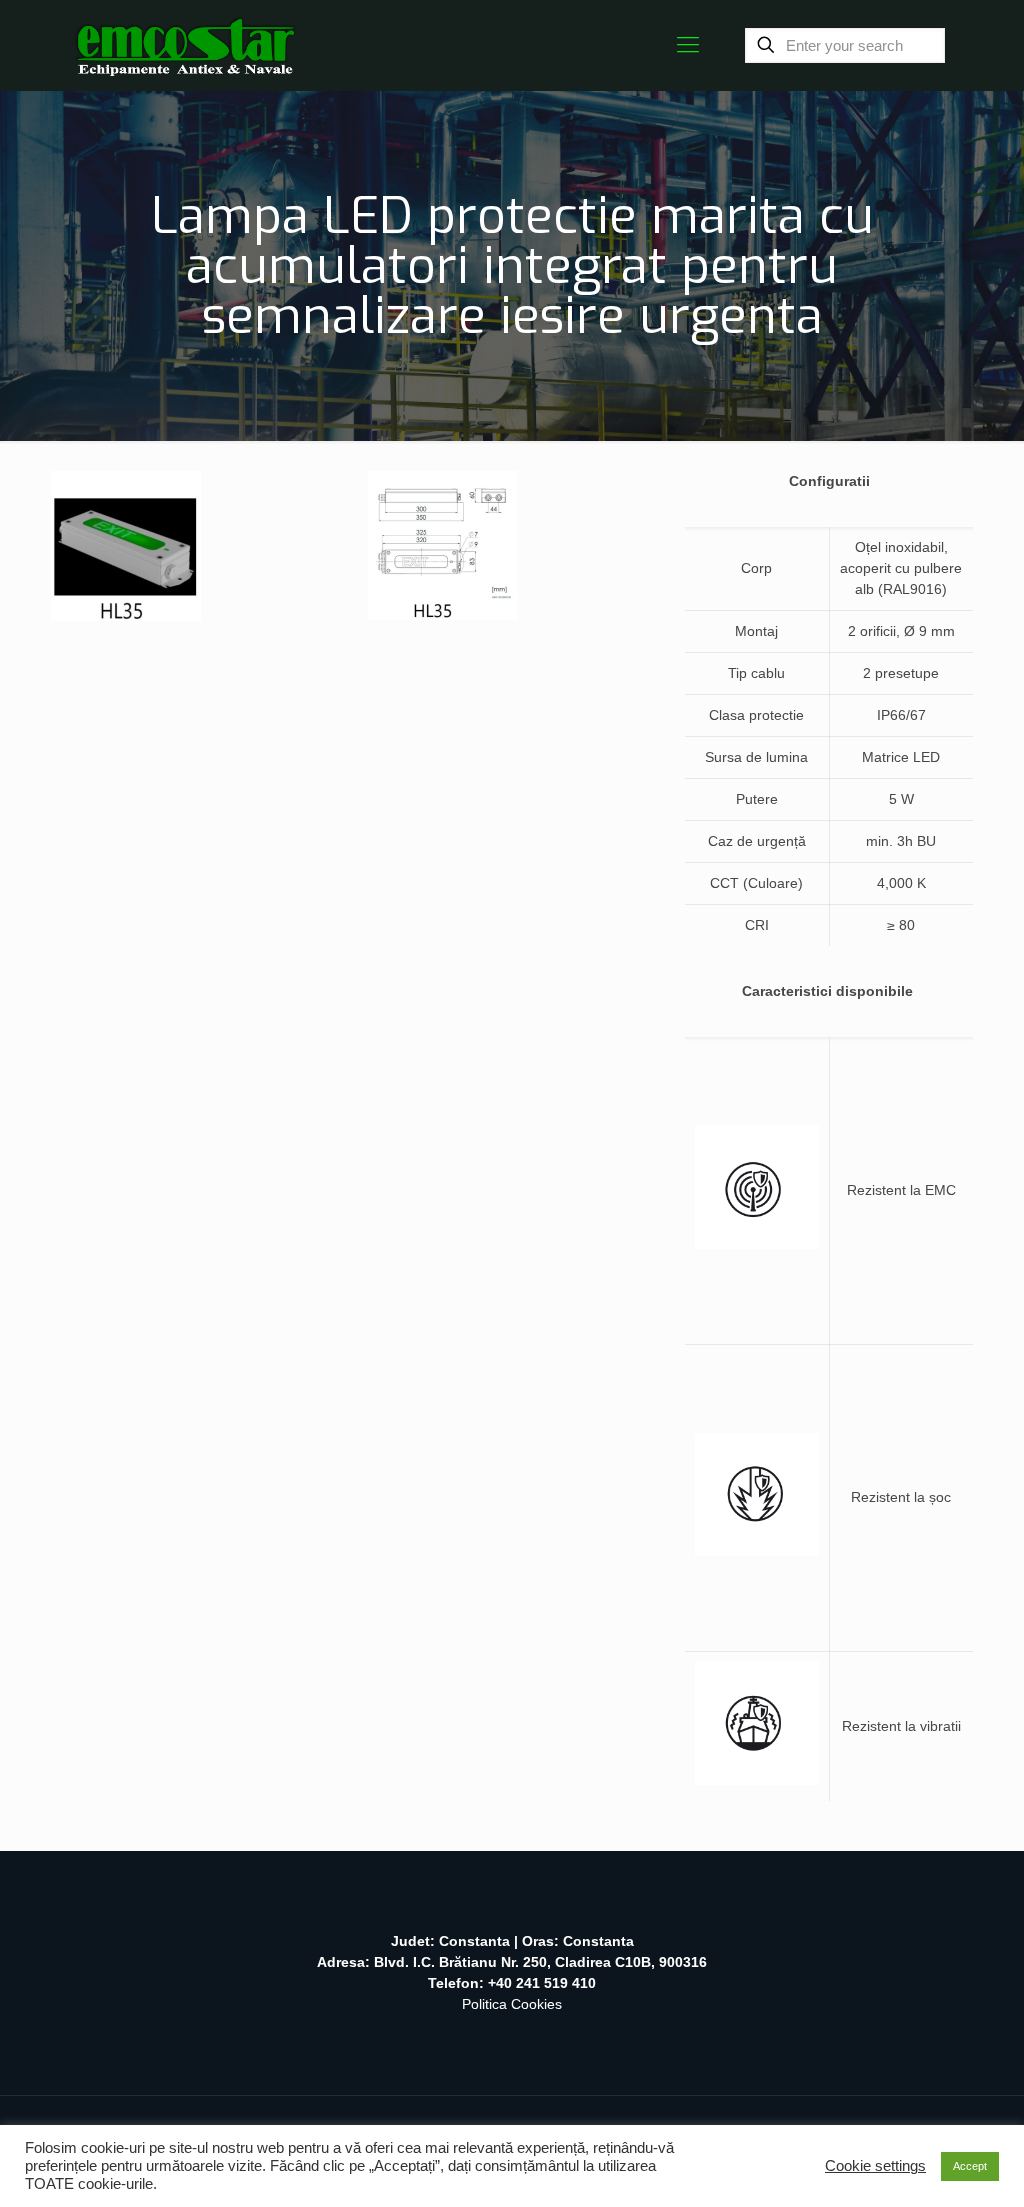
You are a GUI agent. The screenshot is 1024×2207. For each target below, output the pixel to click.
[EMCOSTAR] (185, 45)
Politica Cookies (512, 2004)
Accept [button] (970, 2166)
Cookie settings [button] (875, 2166)
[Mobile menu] (688, 45)
